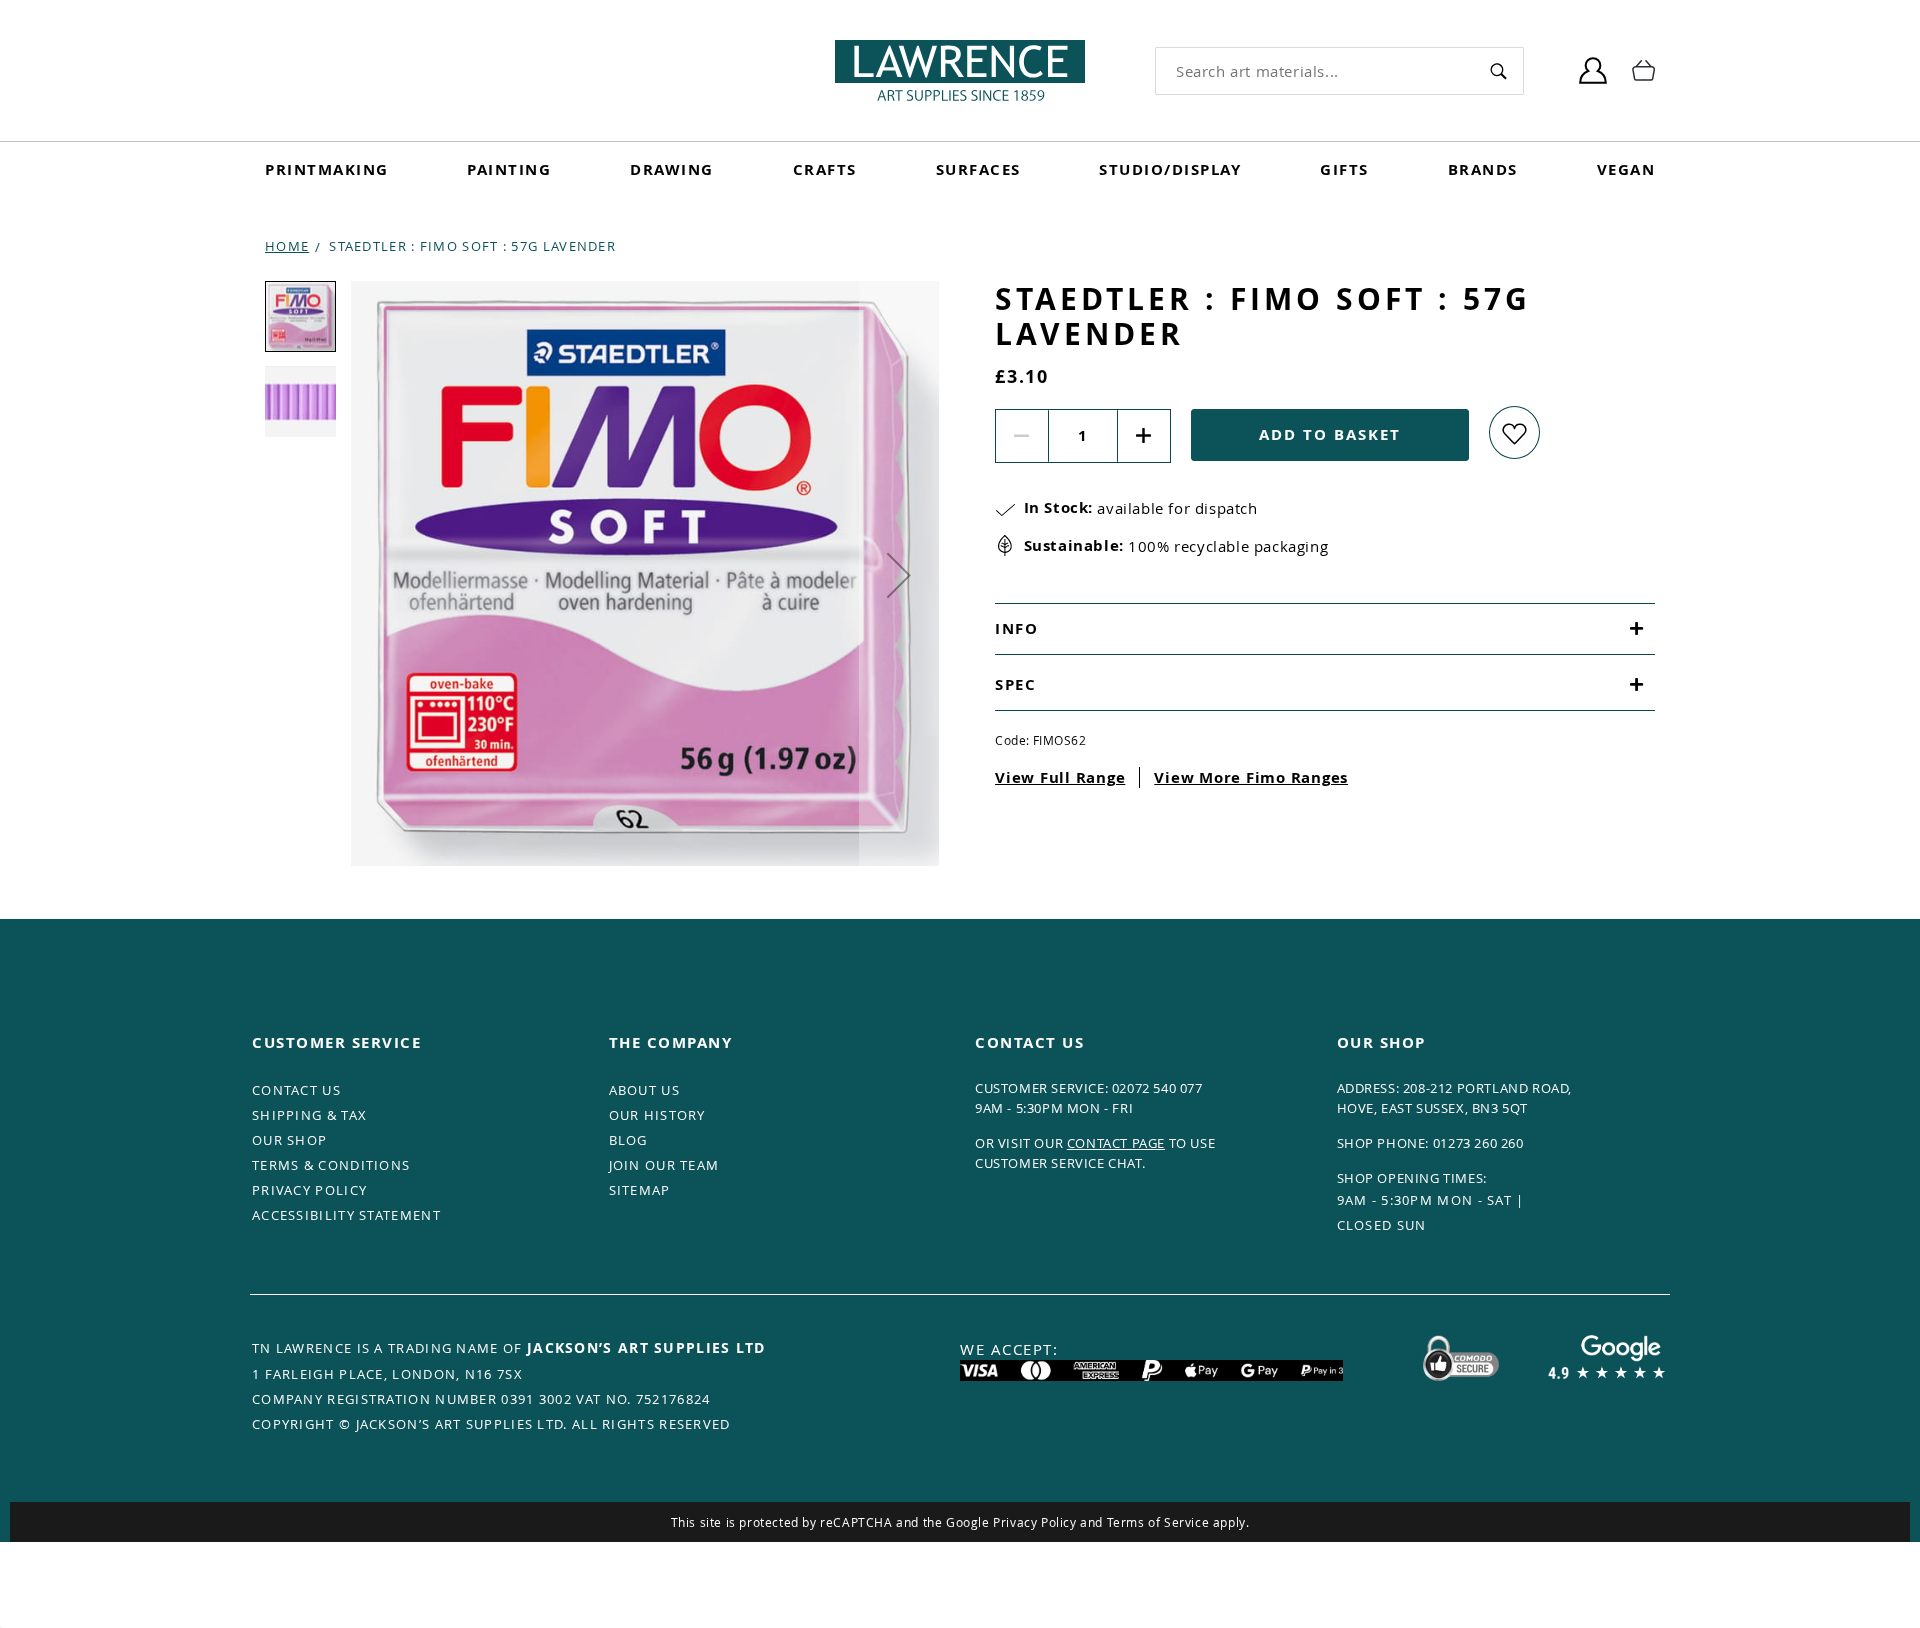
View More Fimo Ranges (1251, 777)
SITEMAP (640, 1190)
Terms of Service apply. (1178, 1522)
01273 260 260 (1478, 1143)
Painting (509, 169)
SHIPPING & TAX (309, 1115)
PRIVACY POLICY (309, 1190)
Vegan (1626, 169)
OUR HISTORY (657, 1115)
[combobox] (1315, 71)
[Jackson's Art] (960, 70)
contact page (1116, 1143)
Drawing (672, 169)
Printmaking (327, 169)
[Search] (1498, 70)
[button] (899, 575)
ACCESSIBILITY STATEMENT (346, 1215)
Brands (1483, 169)
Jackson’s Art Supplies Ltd (646, 1347)
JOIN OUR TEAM (664, 1165)
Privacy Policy (1034, 1522)
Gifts (1344, 169)
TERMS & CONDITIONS (331, 1165)
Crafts (825, 169)
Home (287, 246)
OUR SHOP (289, 1140)
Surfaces (978, 169)
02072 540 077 (1157, 1088)
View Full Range (1060, 777)
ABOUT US (644, 1090)
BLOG (628, 1140)
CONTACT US (296, 1090)
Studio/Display (1170, 169)
